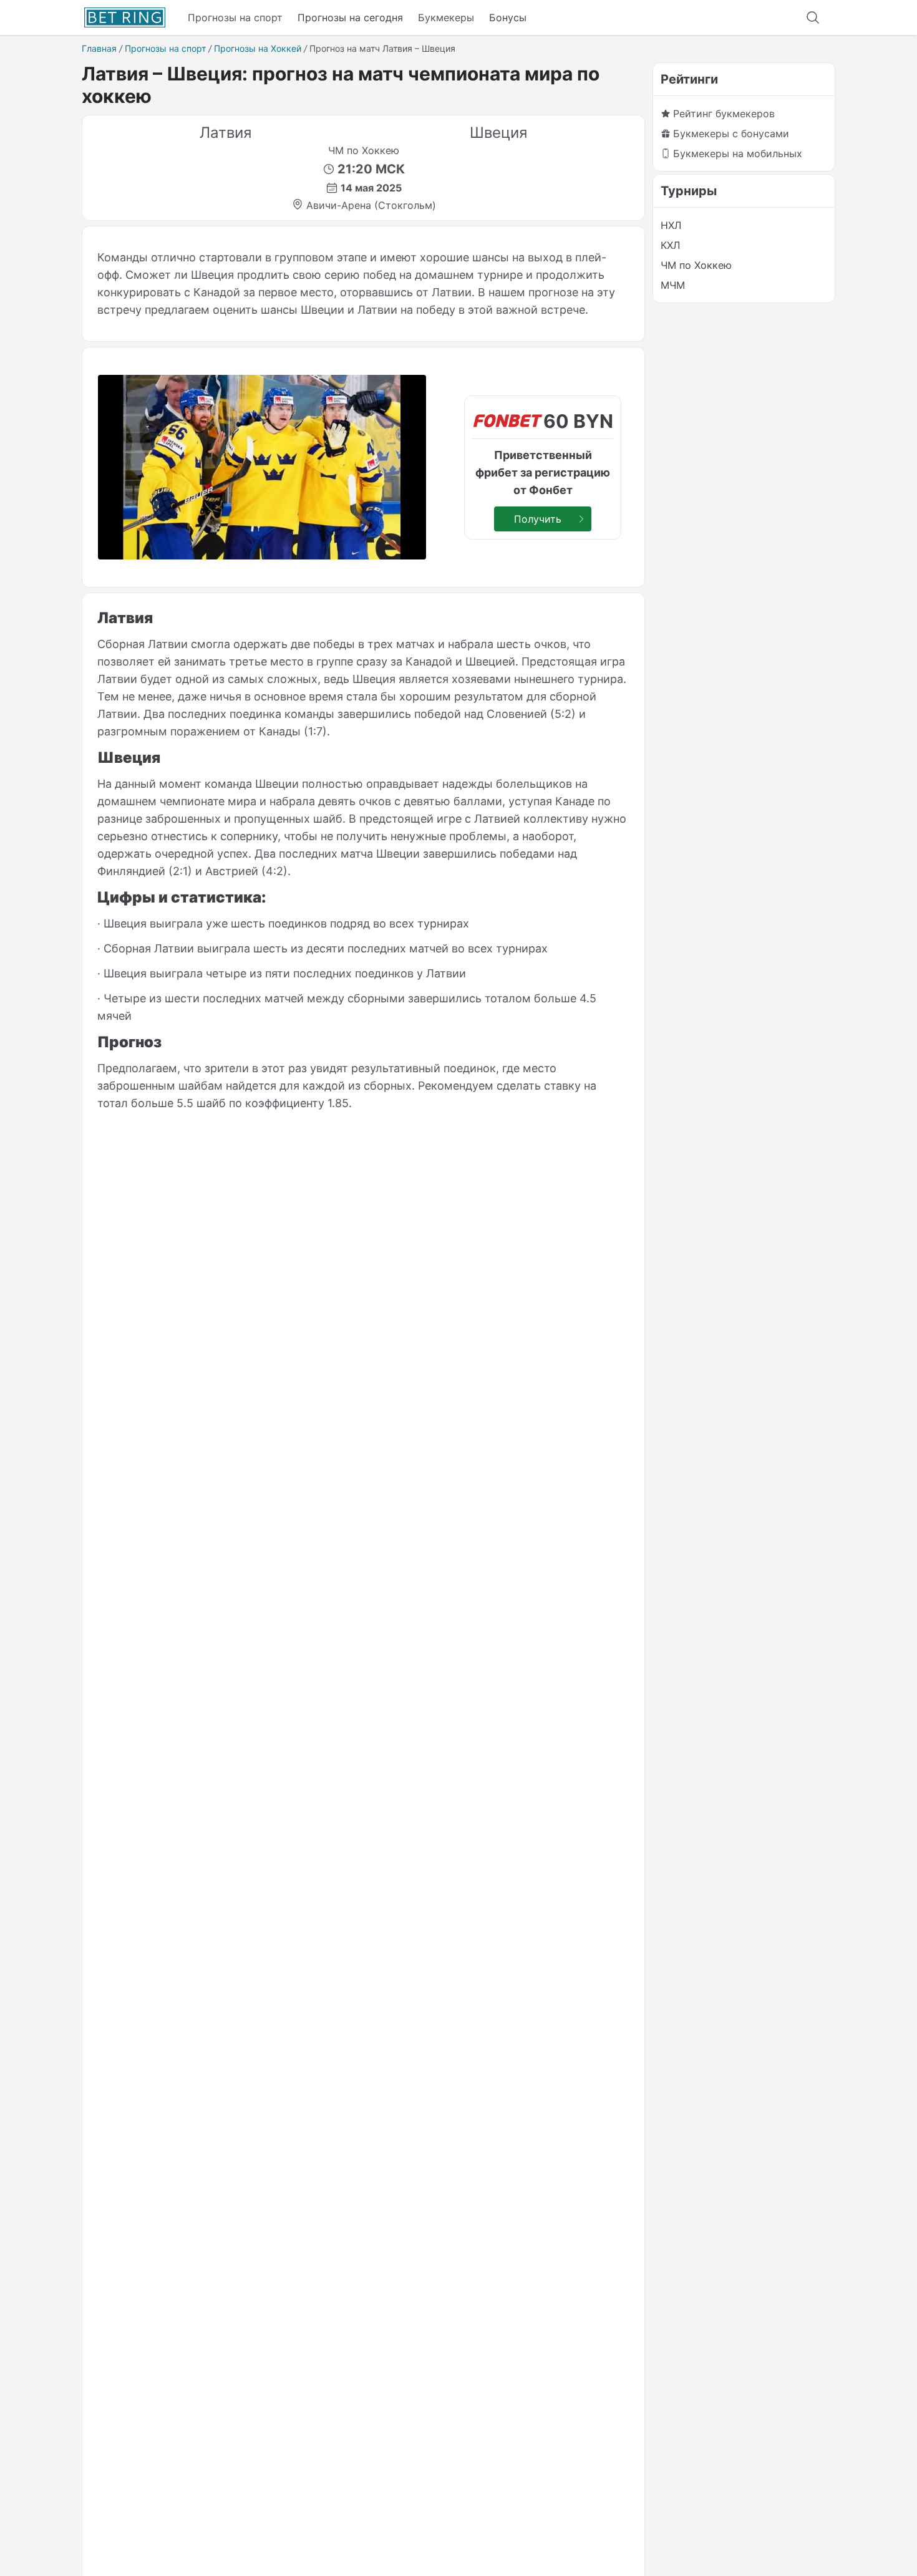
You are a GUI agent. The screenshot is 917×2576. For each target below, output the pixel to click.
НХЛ (671, 225)
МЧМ (673, 285)
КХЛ (670, 245)
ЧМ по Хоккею (696, 265)
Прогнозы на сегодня (350, 17)
